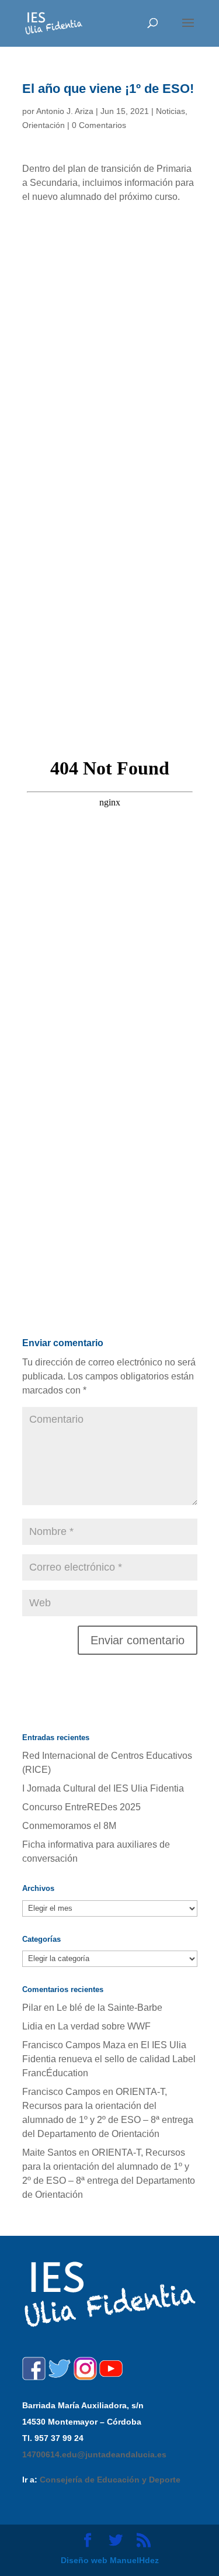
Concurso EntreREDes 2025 (81, 1807)
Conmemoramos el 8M (69, 1826)
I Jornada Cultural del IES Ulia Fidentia (103, 1788)
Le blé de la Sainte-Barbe (109, 2008)
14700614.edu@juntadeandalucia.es (94, 2454)
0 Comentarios (99, 125)
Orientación (44, 125)
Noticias (171, 111)
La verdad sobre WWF (104, 2026)
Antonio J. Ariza (65, 111)
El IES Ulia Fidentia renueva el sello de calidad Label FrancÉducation (109, 2059)
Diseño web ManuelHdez (110, 2560)
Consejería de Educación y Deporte (110, 2480)
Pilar (32, 2008)
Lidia (32, 2026)
